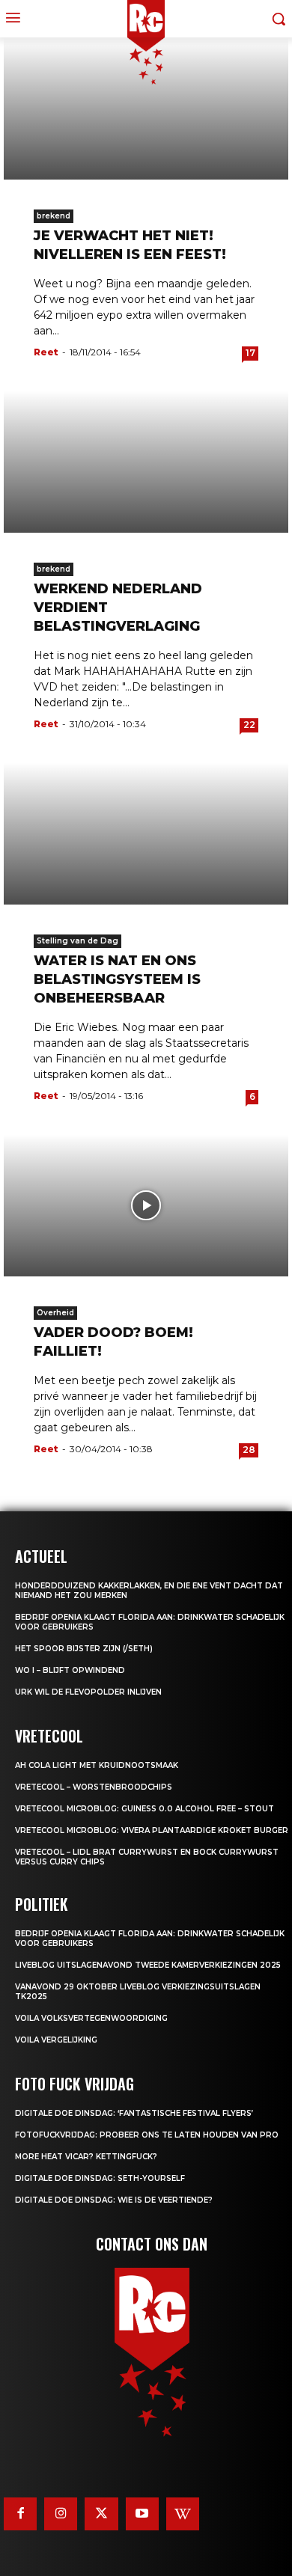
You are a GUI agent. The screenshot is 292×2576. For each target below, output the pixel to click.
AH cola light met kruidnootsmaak (97, 1765)
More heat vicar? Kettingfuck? (86, 2157)
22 (249, 725)
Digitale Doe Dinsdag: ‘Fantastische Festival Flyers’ (134, 2113)
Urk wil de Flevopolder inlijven (88, 1692)
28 (249, 1450)
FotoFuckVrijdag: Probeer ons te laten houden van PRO (147, 2135)
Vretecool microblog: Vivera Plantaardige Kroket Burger (152, 1830)
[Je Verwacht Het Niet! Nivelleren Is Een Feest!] (146, 108)
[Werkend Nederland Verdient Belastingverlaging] (146, 462)
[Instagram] (61, 2514)
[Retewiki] (183, 2514)
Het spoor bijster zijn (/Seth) (84, 1649)
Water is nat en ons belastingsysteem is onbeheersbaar (117, 979)
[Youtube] (142, 2514)
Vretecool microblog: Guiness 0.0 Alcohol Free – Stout (145, 1809)
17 (250, 353)
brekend (54, 216)
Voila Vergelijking (56, 2040)
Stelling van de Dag (77, 941)
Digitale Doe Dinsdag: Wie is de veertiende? (114, 2200)
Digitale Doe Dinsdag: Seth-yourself (100, 2178)
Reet (46, 352)
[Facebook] (20, 2514)
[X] (101, 2514)
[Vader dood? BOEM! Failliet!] (146, 1205)
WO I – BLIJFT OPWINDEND (70, 1670)
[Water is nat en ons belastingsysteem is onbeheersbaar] (146, 833)
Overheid (55, 1313)
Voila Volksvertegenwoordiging (91, 2018)
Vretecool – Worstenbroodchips (94, 1787)
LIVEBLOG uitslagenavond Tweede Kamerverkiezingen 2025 (148, 1965)
